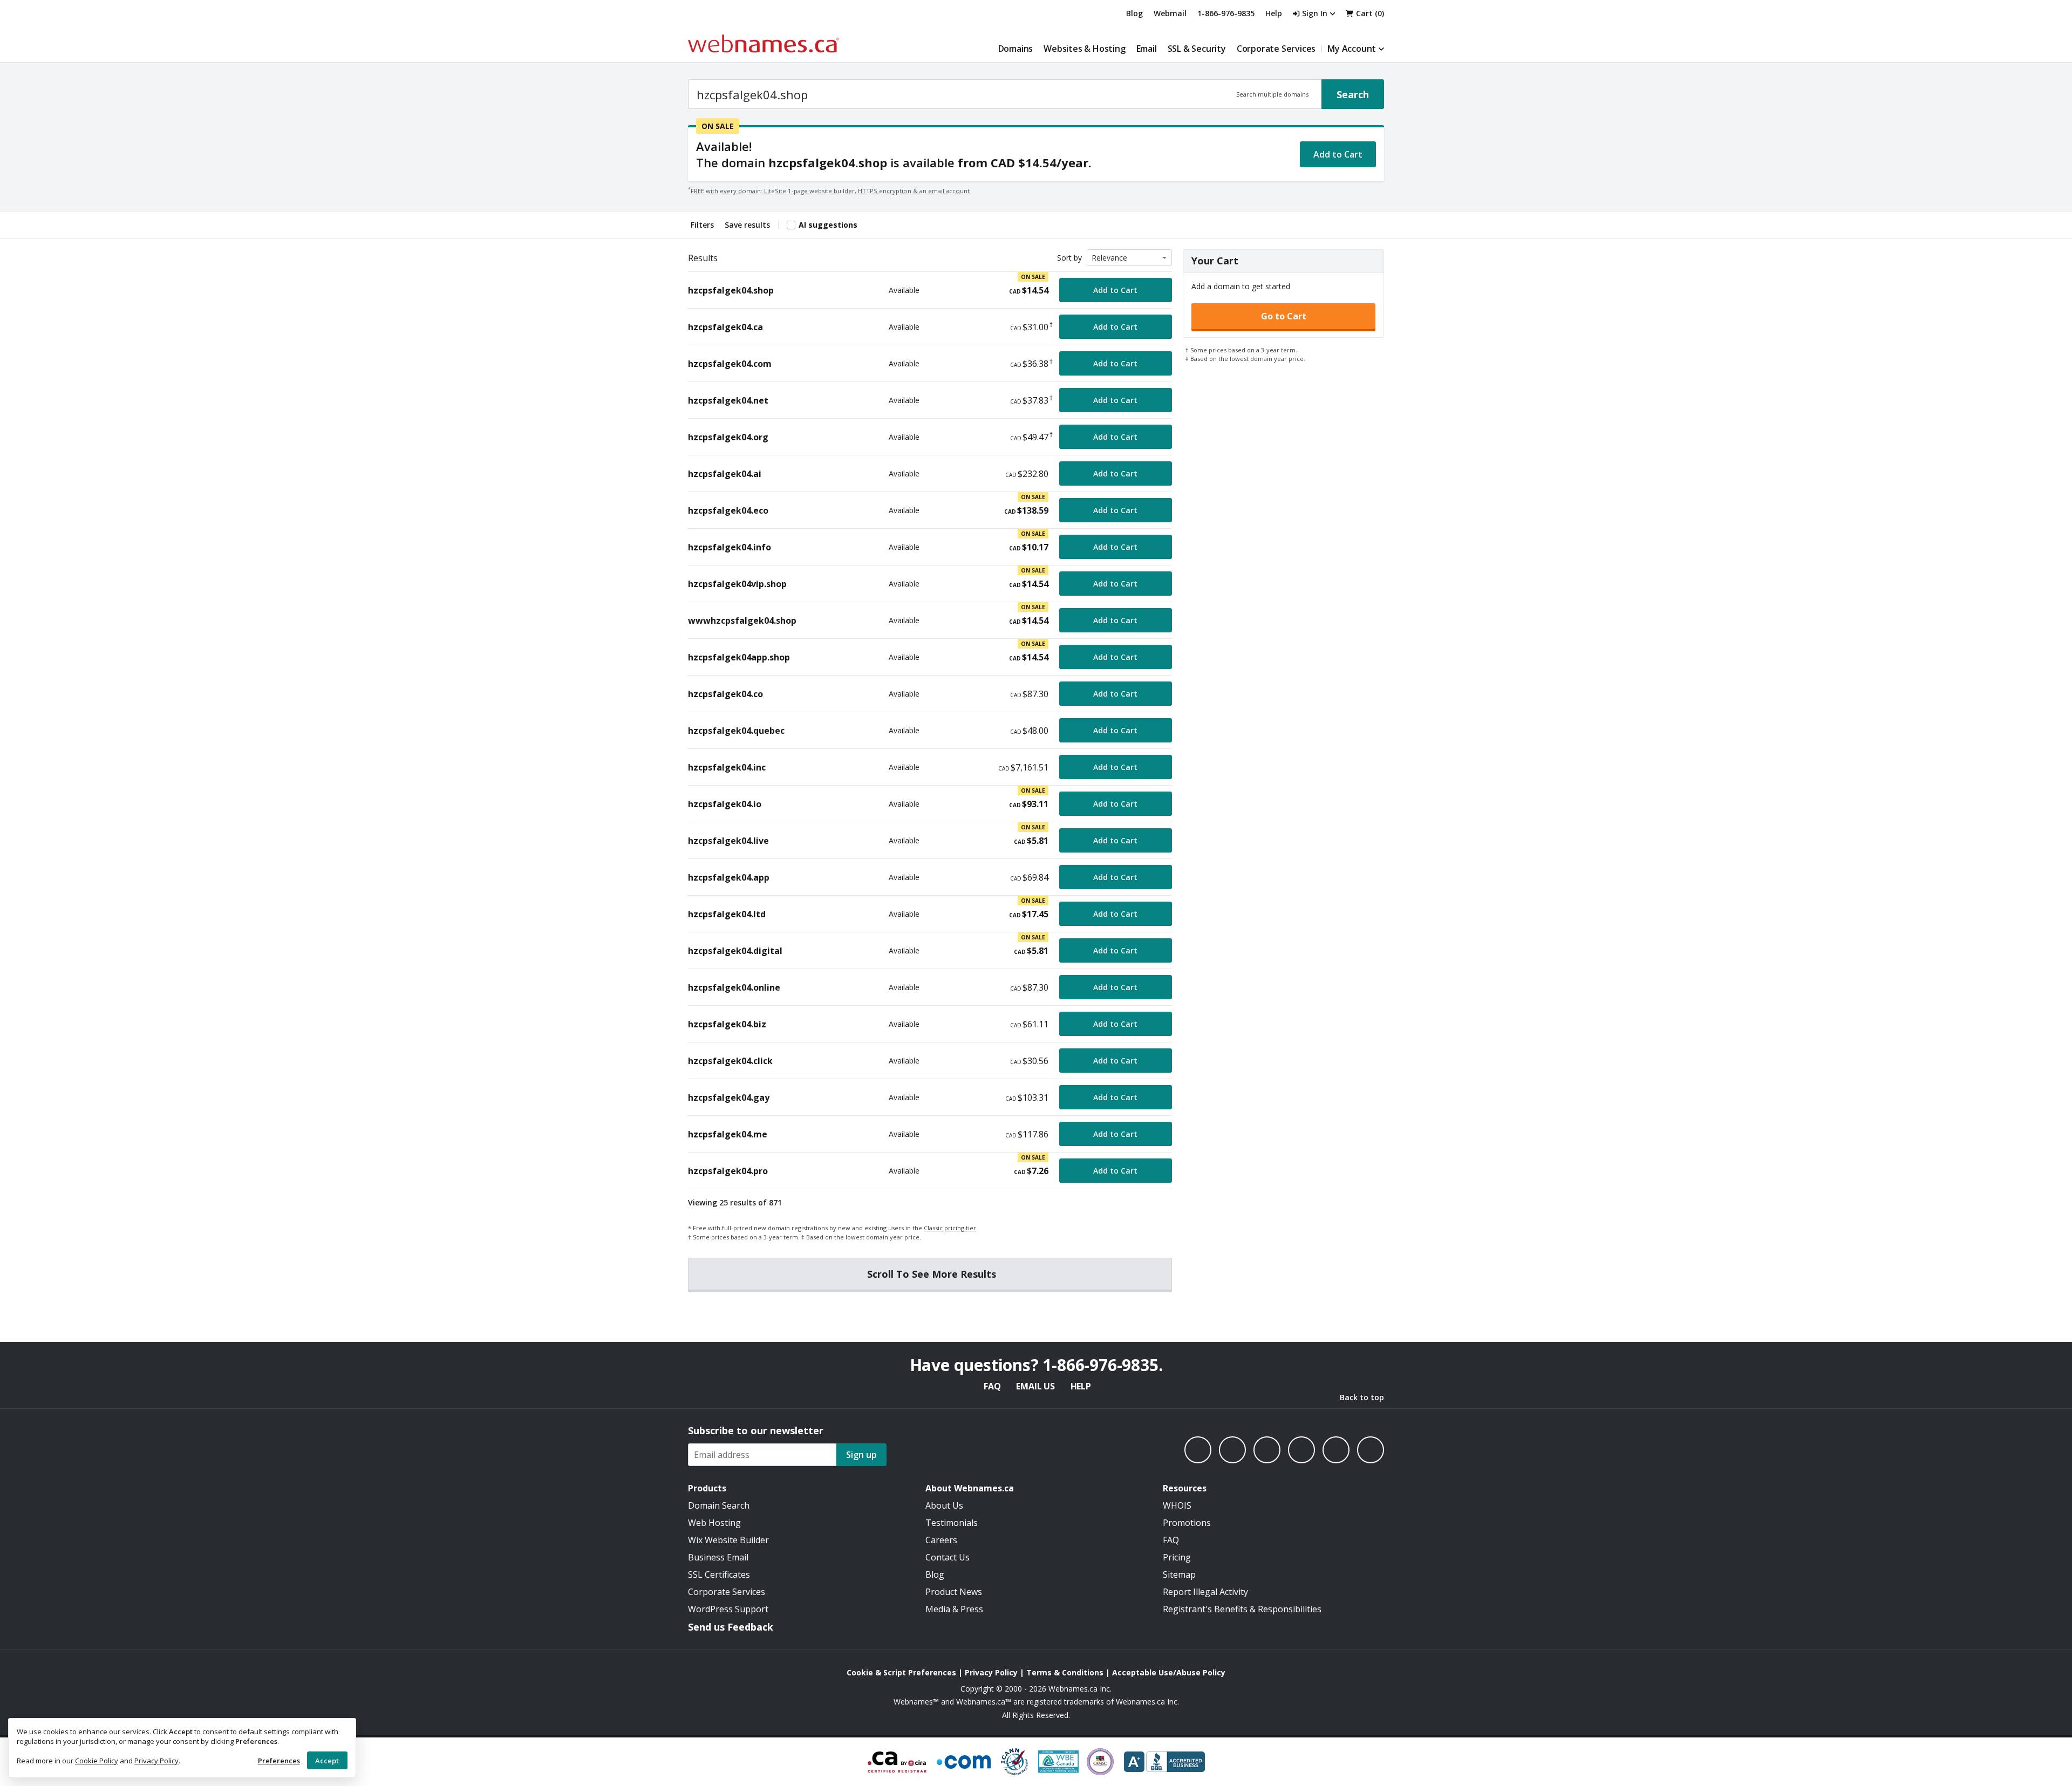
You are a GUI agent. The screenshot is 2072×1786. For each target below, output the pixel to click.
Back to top (1362, 1397)
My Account (1352, 49)
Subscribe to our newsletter (756, 1430)
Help (1081, 1386)
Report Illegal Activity (1205, 1592)
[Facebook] (1198, 1450)
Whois (1177, 1505)
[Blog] (1336, 1450)
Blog (1134, 13)
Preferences (279, 1761)
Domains (1016, 49)
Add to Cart (1338, 154)
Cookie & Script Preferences (901, 1672)
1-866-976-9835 (1226, 13)
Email (1147, 49)
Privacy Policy (156, 1761)
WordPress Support (728, 1609)
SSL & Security (1197, 49)
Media (938, 1609)
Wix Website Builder (728, 1540)
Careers (941, 1540)
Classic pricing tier (950, 1228)
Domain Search (719, 1505)
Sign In (1315, 13)
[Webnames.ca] (764, 43)
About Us (944, 1505)
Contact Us (948, 1557)
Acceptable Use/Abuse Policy (1169, 1672)
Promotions (1187, 1523)
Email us (1035, 1386)
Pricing (1177, 1557)
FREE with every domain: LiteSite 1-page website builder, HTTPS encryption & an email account (830, 191)
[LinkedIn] (1267, 1450)
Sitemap (1179, 1574)
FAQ (992, 1386)
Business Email (718, 1557)
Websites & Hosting (1084, 49)
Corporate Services (1276, 49)
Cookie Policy (97, 1761)
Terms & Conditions (1065, 1672)
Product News (954, 1592)
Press (972, 1609)
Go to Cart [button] (1284, 316)
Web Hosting (714, 1523)
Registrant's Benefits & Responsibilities (1242, 1609)
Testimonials (952, 1523)
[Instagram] (1232, 1450)
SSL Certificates (719, 1574)
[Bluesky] (1301, 1450)
